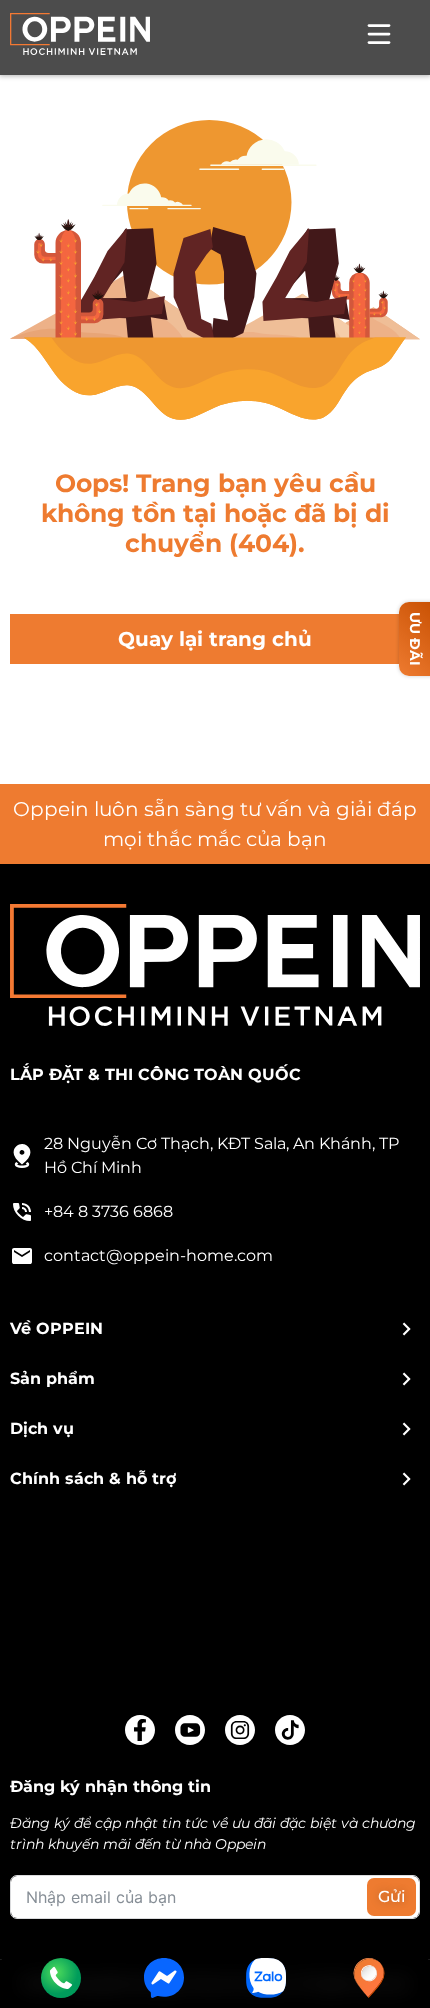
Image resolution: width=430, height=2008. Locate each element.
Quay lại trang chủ (215, 639)
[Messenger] (164, 1978)
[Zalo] (266, 1978)
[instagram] (240, 1730)
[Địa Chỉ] (369, 1978)
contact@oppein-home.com (158, 1255)
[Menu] (379, 37)
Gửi (391, 1896)
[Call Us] (61, 1978)
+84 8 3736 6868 (108, 1211)
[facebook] (140, 1730)
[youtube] (190, 1730)
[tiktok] (290, 1730)
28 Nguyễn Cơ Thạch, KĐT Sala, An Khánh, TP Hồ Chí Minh (221, 1155)
